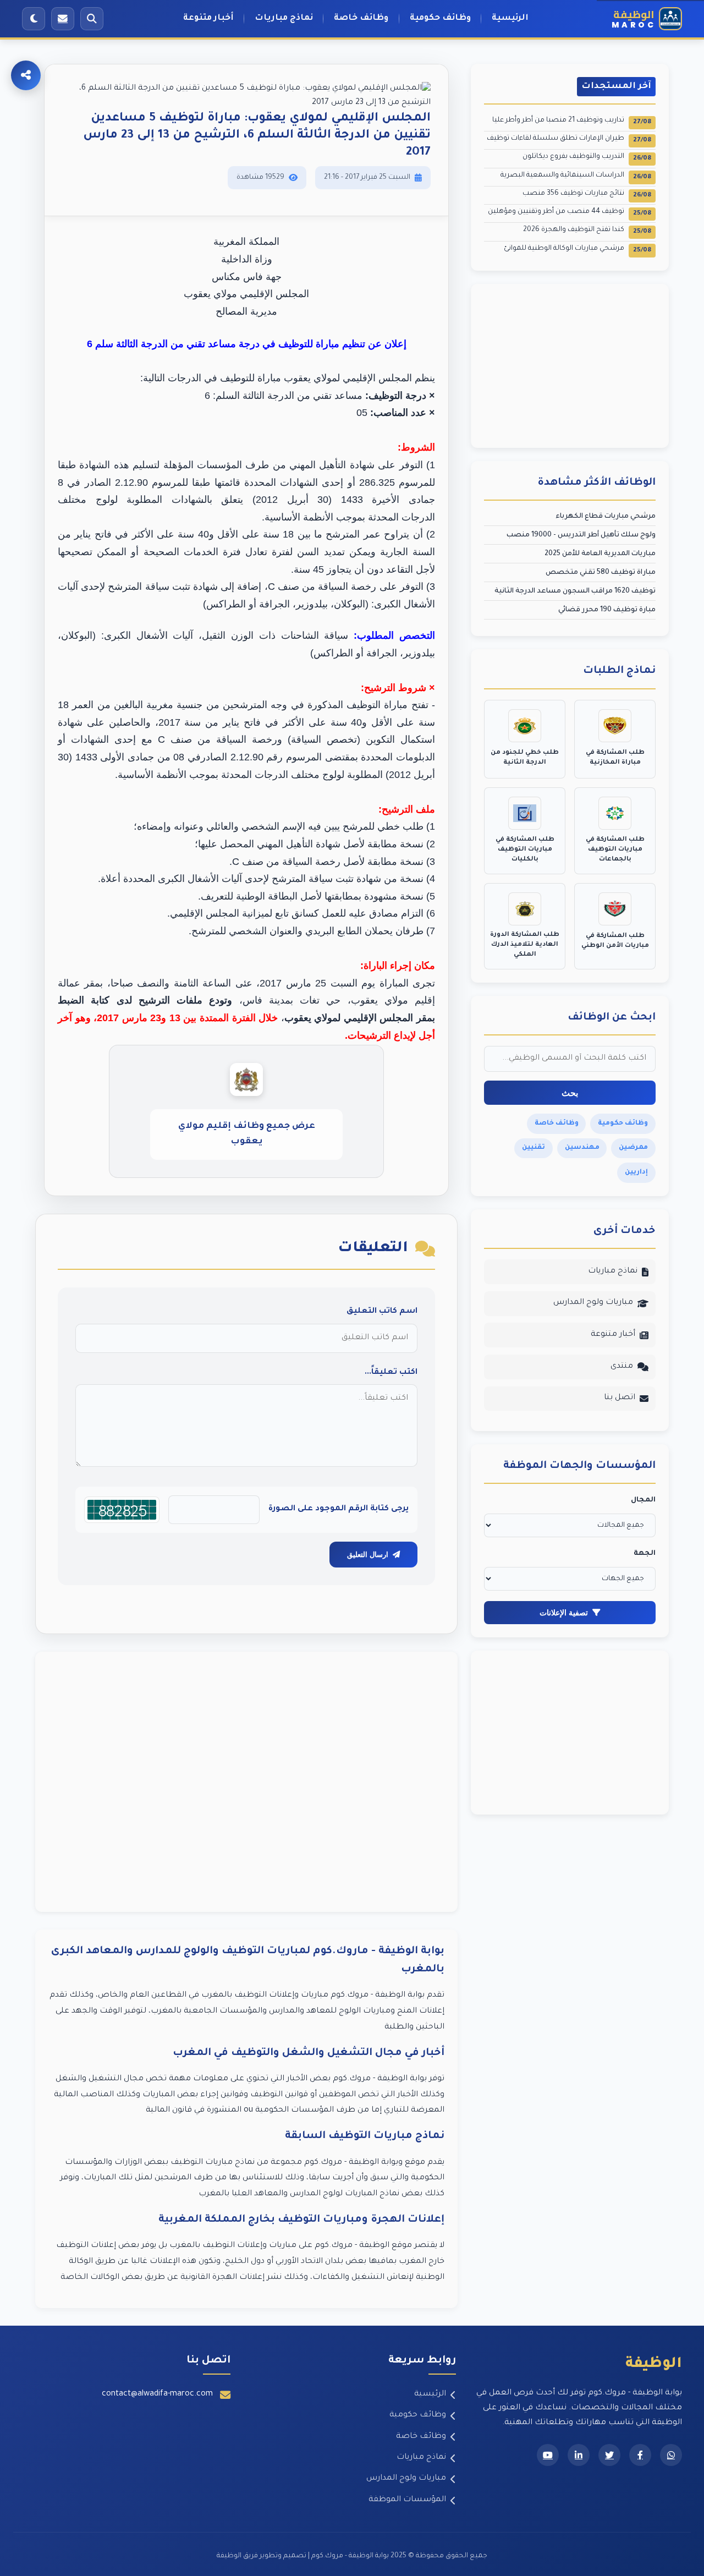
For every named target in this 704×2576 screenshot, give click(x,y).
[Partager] (26, 75)
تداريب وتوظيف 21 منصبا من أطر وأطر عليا (572, 121)
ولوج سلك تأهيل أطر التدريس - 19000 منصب (581, 535)
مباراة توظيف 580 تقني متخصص (601, 573)
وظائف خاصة (361, 18)
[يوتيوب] (548, 2455)
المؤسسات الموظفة (407, 2500)
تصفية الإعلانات (564, 1613)
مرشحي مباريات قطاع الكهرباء (606, 517)
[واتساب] (671, 2455)
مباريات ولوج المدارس (593, 1303)
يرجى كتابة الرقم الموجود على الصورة (339, 1509)
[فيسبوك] (640, 2455)
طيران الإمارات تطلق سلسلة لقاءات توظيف (569, 139)
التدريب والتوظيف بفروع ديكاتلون (587, 158)
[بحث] (92, 19)
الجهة (645, 1554)
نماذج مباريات (284, 18)
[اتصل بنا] (63, 19)
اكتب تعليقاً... (391, 1373)
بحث (570, 1093)
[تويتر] (609, 2455)
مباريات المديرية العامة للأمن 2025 (600, 554)
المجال (643, 1500)
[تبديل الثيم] (34, 19)
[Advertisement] (246, 1782)
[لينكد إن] (579, 2455)
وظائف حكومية (440, 18)
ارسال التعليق (368, 1555)
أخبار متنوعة (208, 18)
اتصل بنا (620, 1398)
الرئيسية (510, 18)
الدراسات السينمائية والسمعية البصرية (576, 176)
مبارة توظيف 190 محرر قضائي (607, 610)
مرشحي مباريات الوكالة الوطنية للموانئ (577, 250)
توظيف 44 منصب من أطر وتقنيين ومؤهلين (570, 213)
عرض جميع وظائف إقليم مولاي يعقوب (247, 1134)
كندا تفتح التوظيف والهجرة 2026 (587, 231)
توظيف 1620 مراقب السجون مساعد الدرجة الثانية (575, 591)
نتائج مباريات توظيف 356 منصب (587, 194)
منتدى (622, 1367)
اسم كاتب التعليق (382, 1312)
